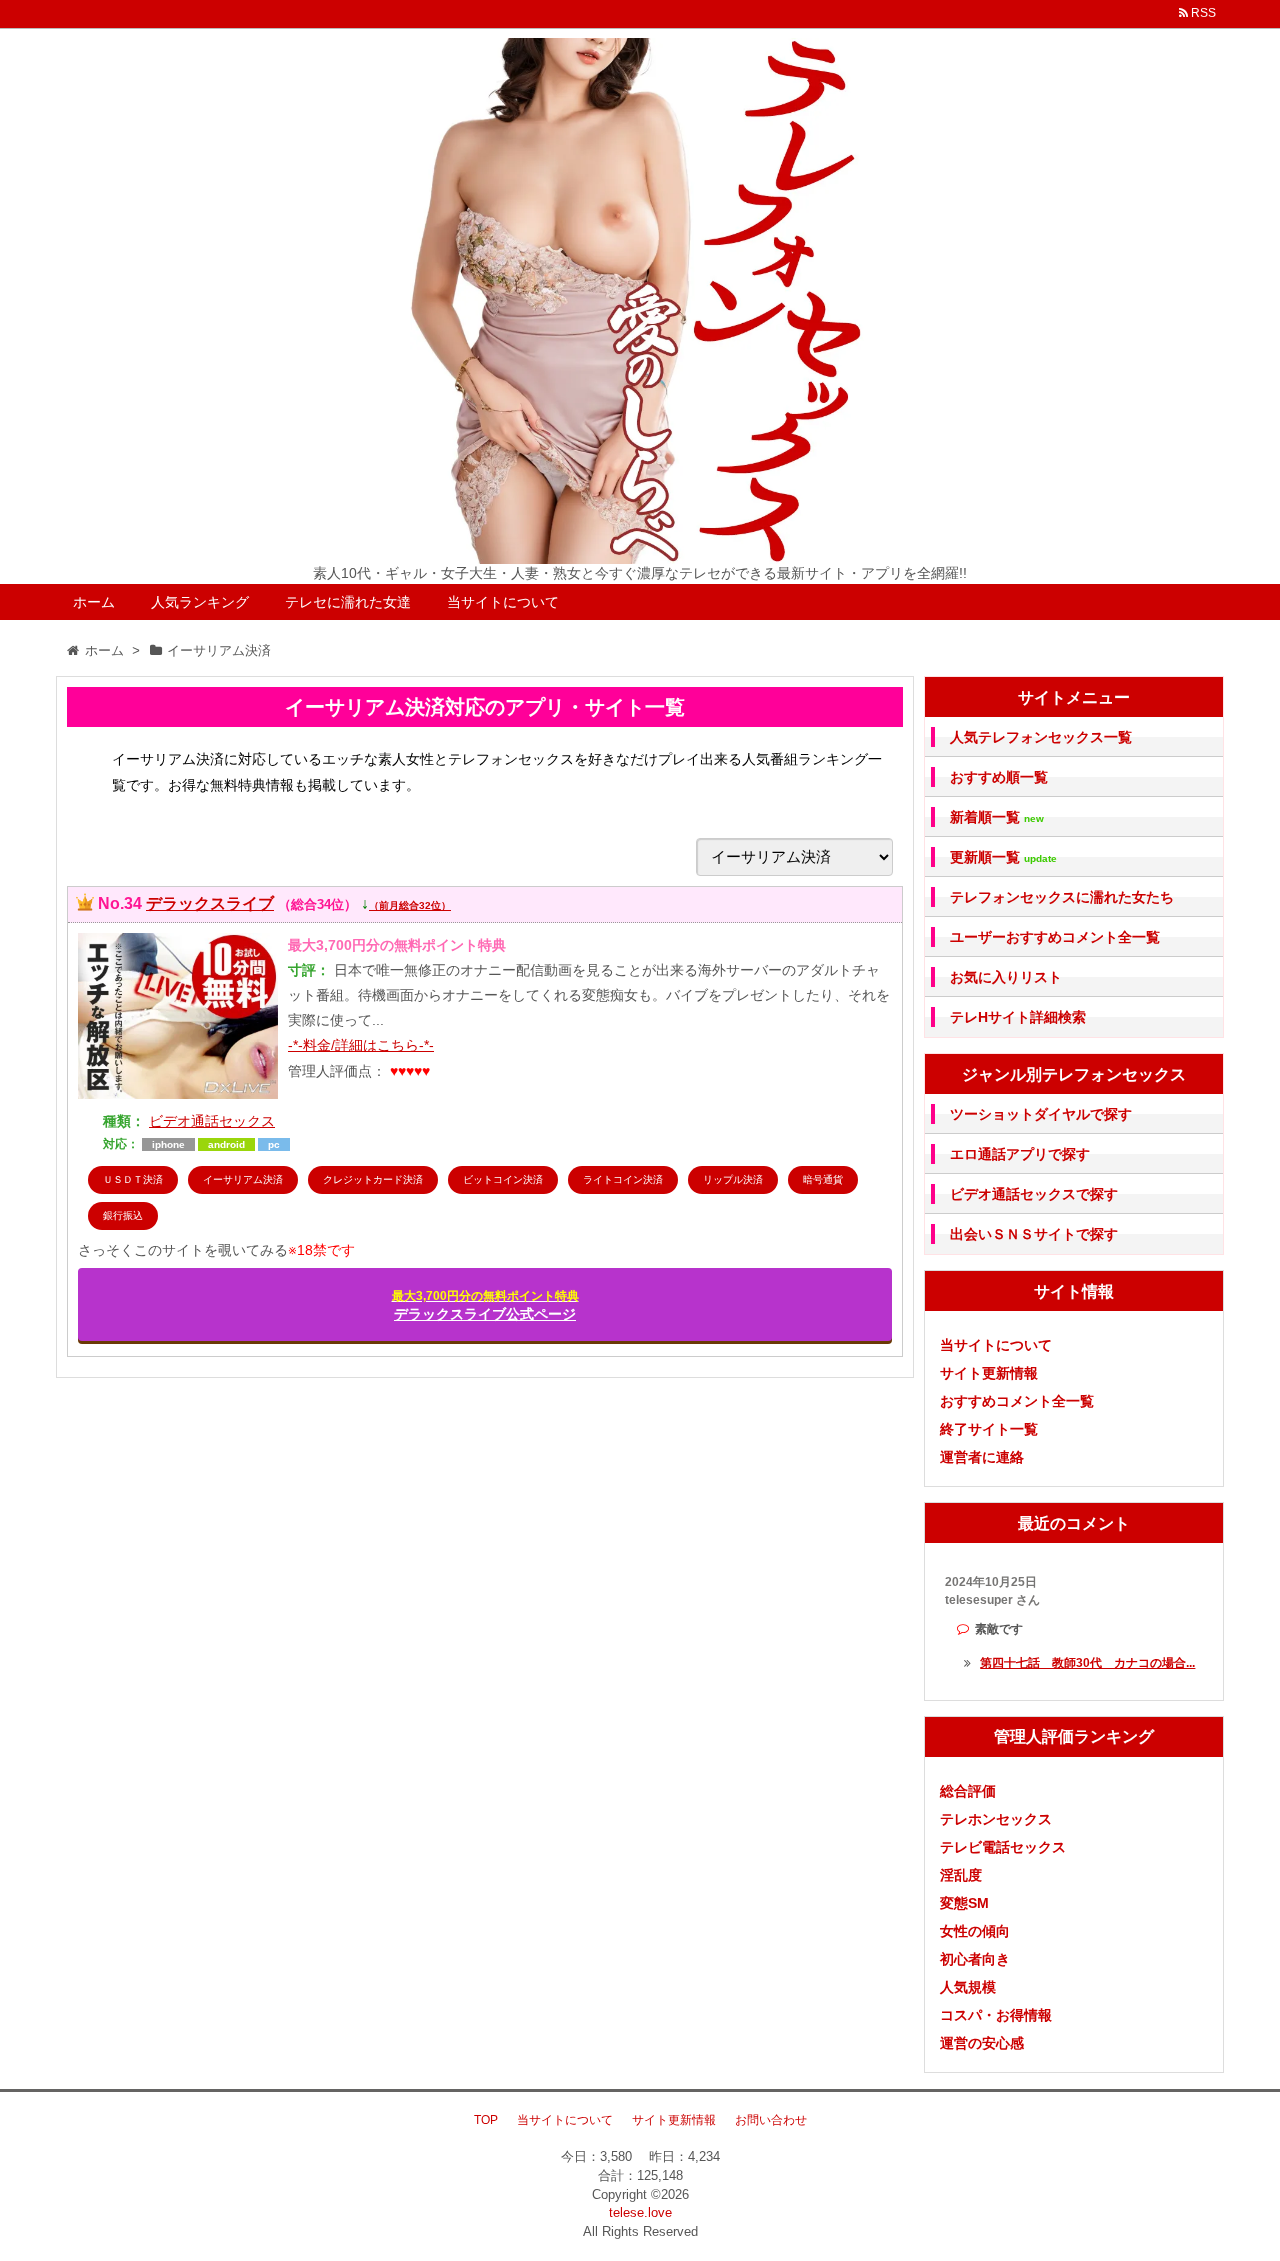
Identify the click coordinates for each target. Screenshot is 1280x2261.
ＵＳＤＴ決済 (133, 1179)
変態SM (964, 1903)
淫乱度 (961, 1875)
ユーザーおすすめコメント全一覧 (1055, 937)
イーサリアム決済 (243, 1179)
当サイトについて (503, 602)
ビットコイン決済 (503, 1179)
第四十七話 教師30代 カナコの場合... (1087, 1663)
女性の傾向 (975, 1931)
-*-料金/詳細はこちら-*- (361, 1045)
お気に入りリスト (1006, 977)
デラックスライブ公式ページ (485, 1305)
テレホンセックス (996, 1819)
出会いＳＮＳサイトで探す (1034, 1234)
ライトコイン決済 (623, 1179)
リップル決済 (733, 1179)
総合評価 (968, 1791)
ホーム (94, 602)
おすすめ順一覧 (999, 777)
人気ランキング (200, 602)
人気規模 (968, 1987)
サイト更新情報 (989, 1373)
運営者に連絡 (982, 1457)
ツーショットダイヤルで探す (1041, 1114)
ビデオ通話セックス (212, 1121)
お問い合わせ (771, 2120)
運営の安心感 (982, 2043)
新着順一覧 (997, 817)
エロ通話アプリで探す (1020, 1154)
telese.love (640, 2212)
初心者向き (975, 1959)
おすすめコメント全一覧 (1017, 1401)
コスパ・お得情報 (996, 2015)
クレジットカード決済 (373, 1179)
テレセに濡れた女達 (348, 602)
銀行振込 (123, 1215)
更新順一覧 (1003, 857)
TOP (486, 2120)
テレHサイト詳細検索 (1018, 1017)
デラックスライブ (210, 903)
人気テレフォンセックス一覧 (1041, 737)
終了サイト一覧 (989, 1429)
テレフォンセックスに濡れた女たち (1062, 897)
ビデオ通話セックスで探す (1034, 1194)
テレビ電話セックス (1003, 1847)
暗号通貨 (823, 1179)
